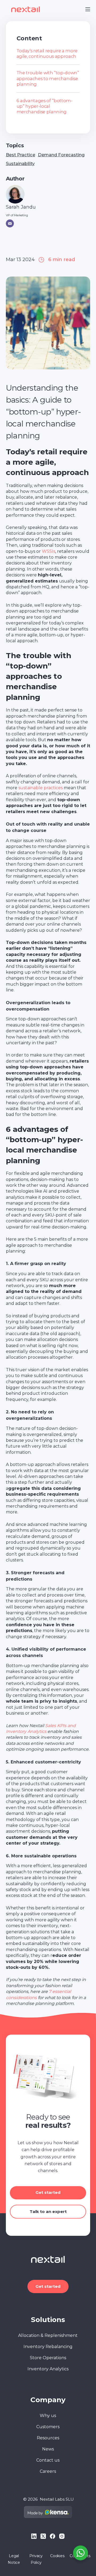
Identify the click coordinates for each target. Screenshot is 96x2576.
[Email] (10, 223)
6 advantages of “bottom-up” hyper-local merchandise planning (45, 106)
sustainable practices (41, 788)
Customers (48, 2427)
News (48, 2449)
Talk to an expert (48, 2212)
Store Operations (48, 2358)
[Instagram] (62, 2536)
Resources (48, 2438)
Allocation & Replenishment (48, 2335)
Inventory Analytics (48, 2369)
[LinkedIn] (34, 2536)
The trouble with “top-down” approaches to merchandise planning (48, 78)
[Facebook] (53, 2536)
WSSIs (49, 551)
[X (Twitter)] (43, 2536)
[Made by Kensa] (48, 2512)
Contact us (48, 2460)
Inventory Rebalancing (48, 2347)
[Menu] (88, 9)
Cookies (57, 2556)
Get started (48, 2192)
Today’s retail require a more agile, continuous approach (47, 53)
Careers (48, 2471)
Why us (48, 2416)
